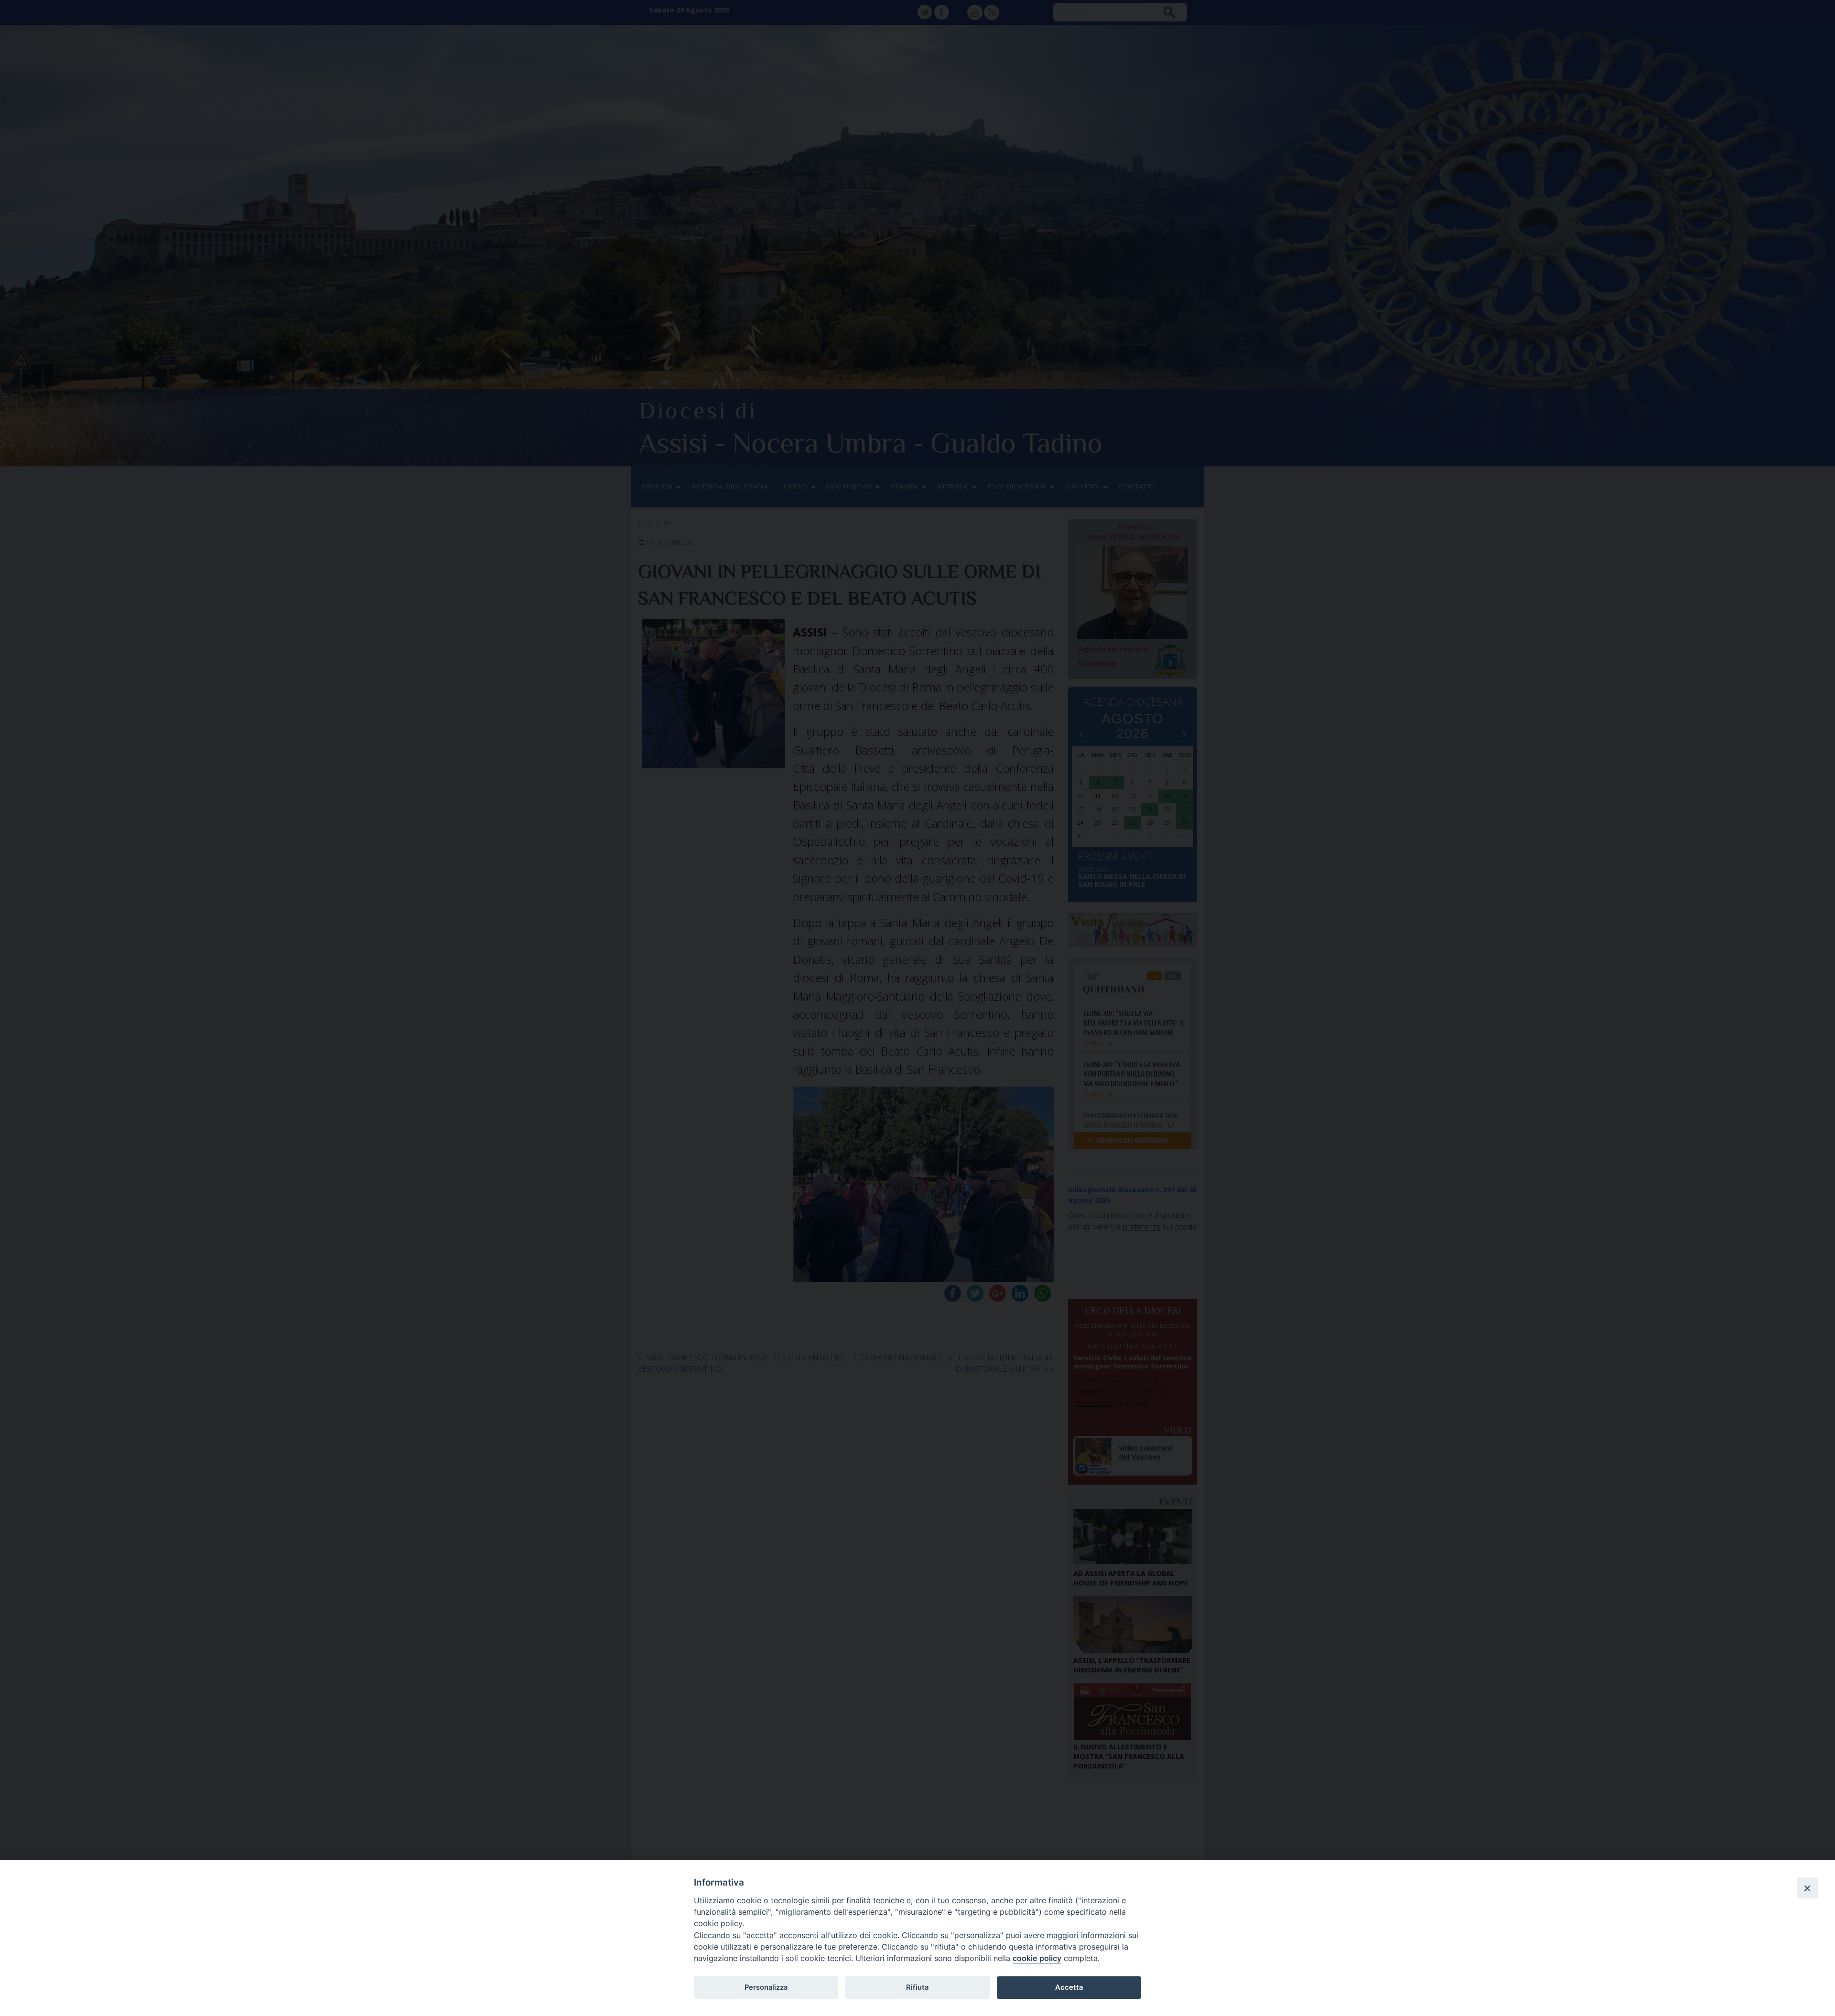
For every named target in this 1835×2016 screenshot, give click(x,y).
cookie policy (1037, 1958)
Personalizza (766, 1987)
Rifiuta (917, 1987)
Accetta (1069, 1987)
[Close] (1807, 1888)
